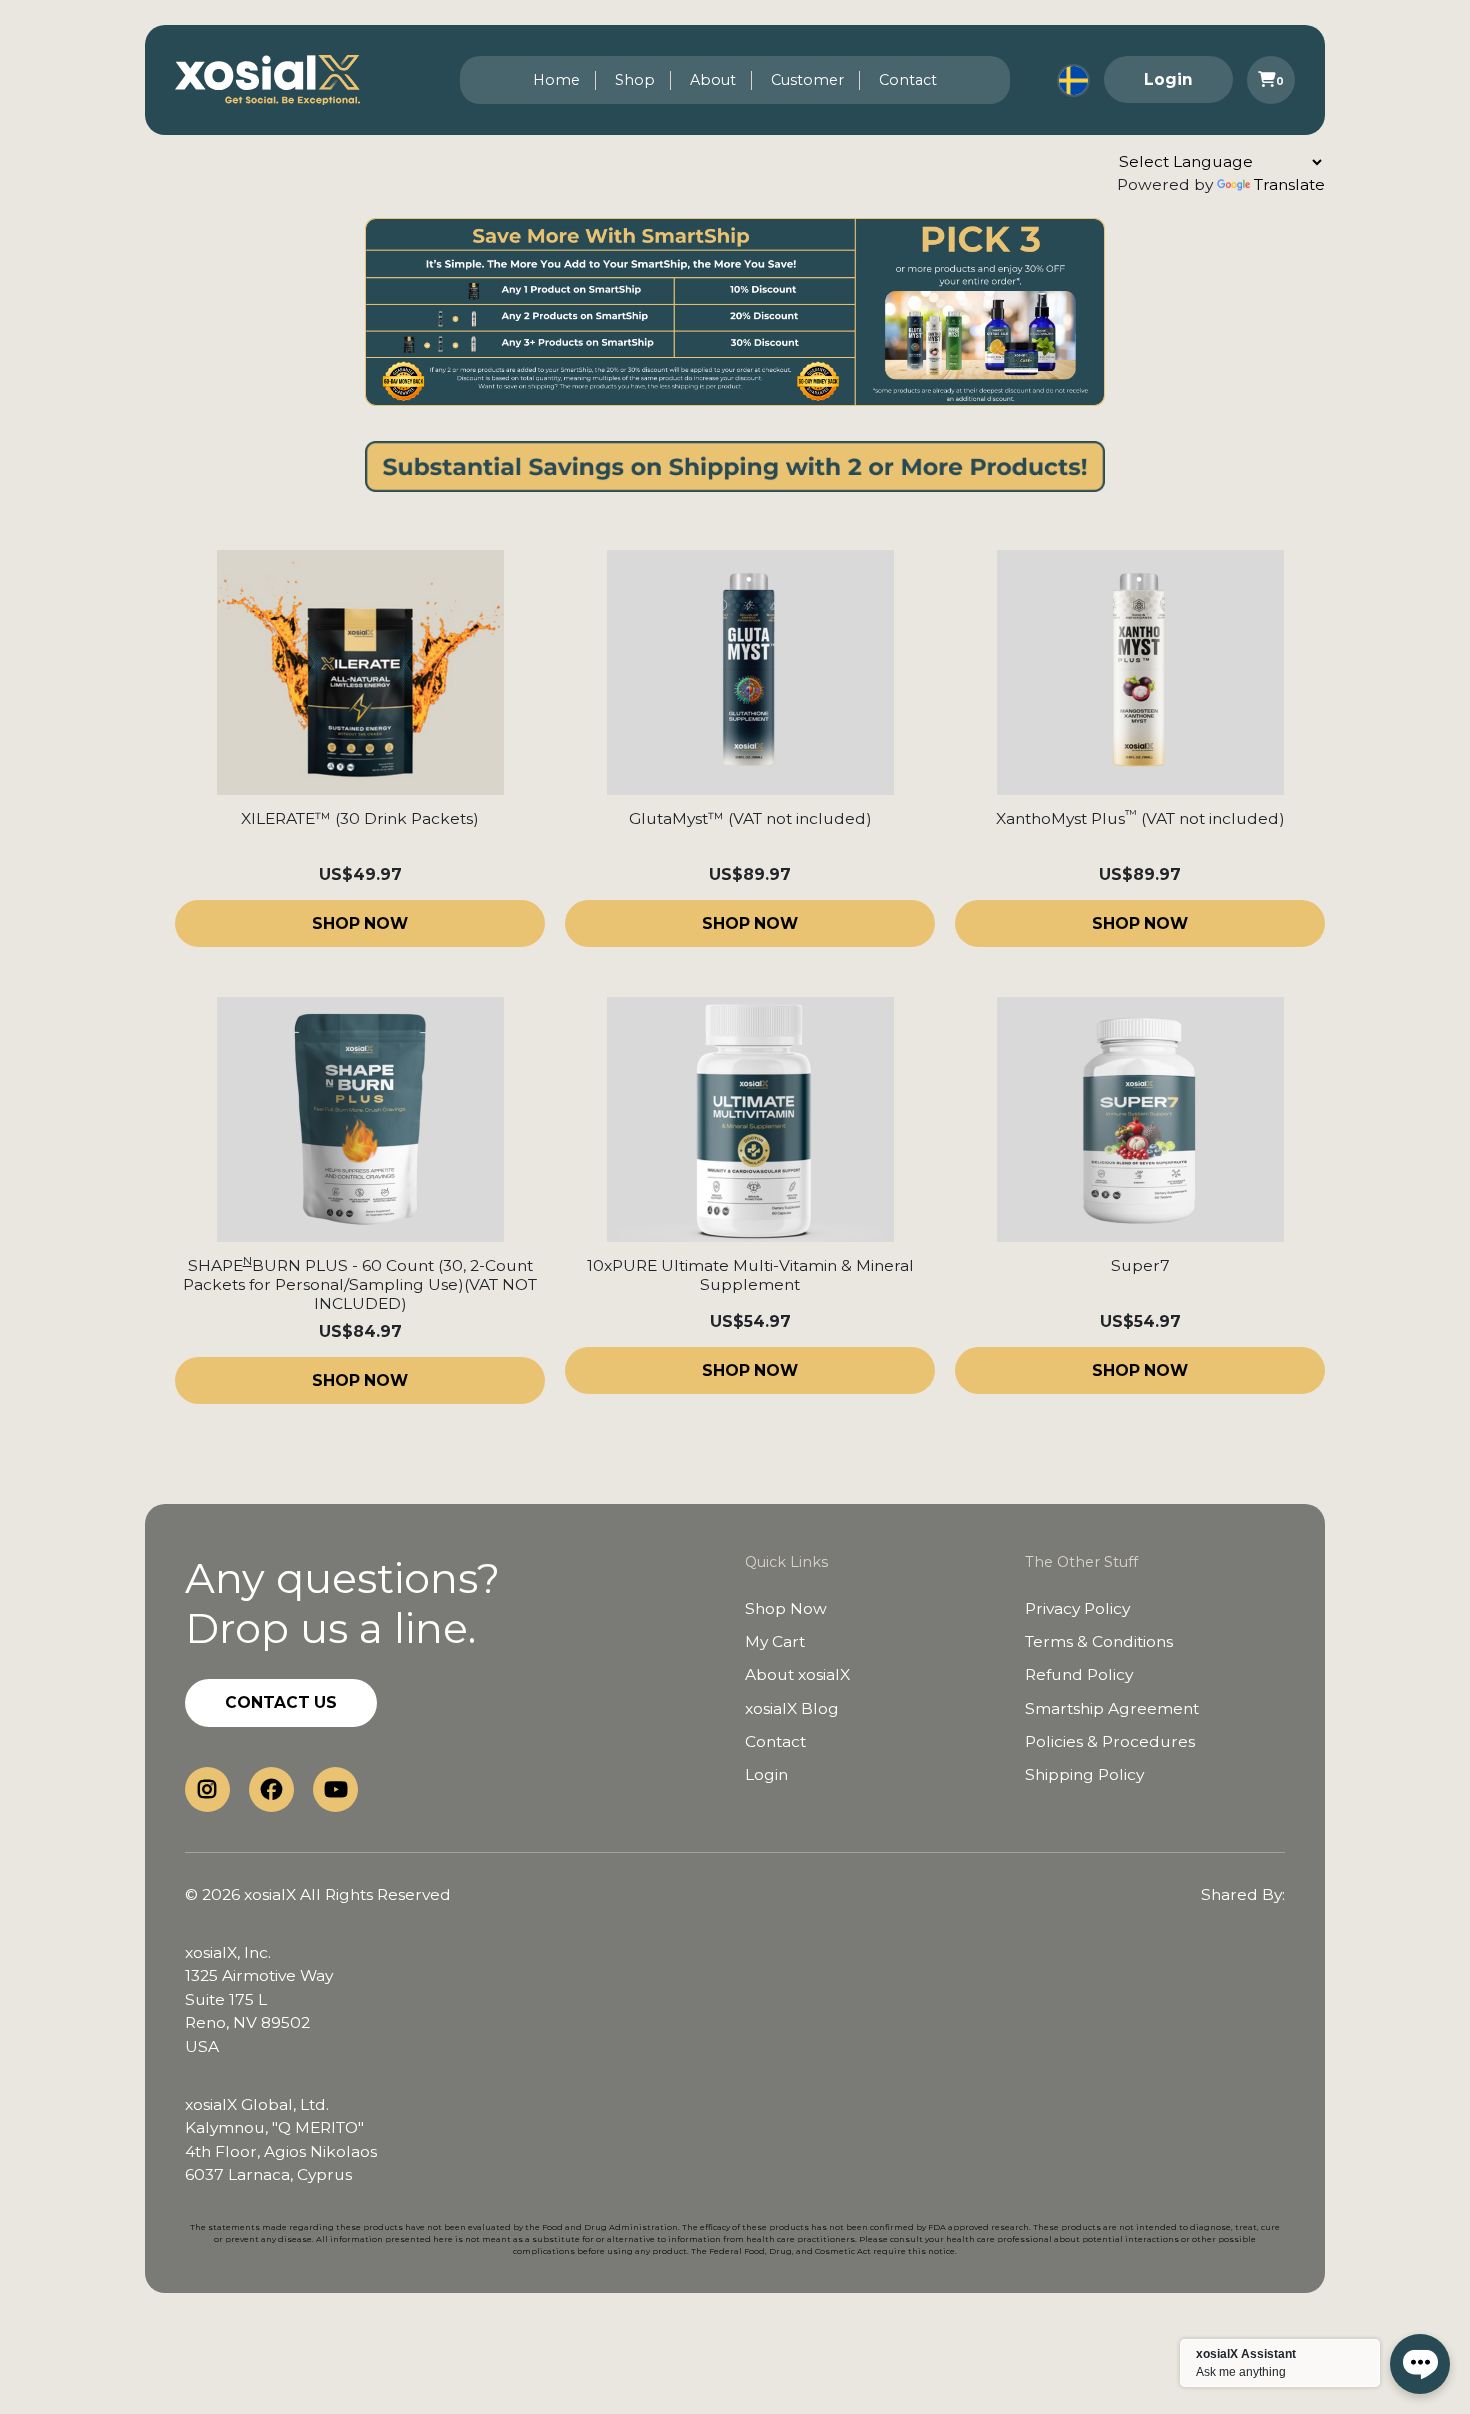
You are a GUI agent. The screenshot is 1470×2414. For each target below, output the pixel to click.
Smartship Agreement (1112, 1708)
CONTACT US (281, 1702)
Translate (1289, 184)
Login (1168, 79)
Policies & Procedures (1110, 1741)
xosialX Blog (792, 1708)
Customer (807, 80)
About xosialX (797, 1674)
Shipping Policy (1084, 1774)
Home (556, 80)
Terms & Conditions (1099, 1641)
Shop (635, 80)
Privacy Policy (1077, 1608)
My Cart (775, 1641)
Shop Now (786, 1608)
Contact (908, 80)
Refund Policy (1079, 1674)
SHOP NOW (360, 923)
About (713, 80)
